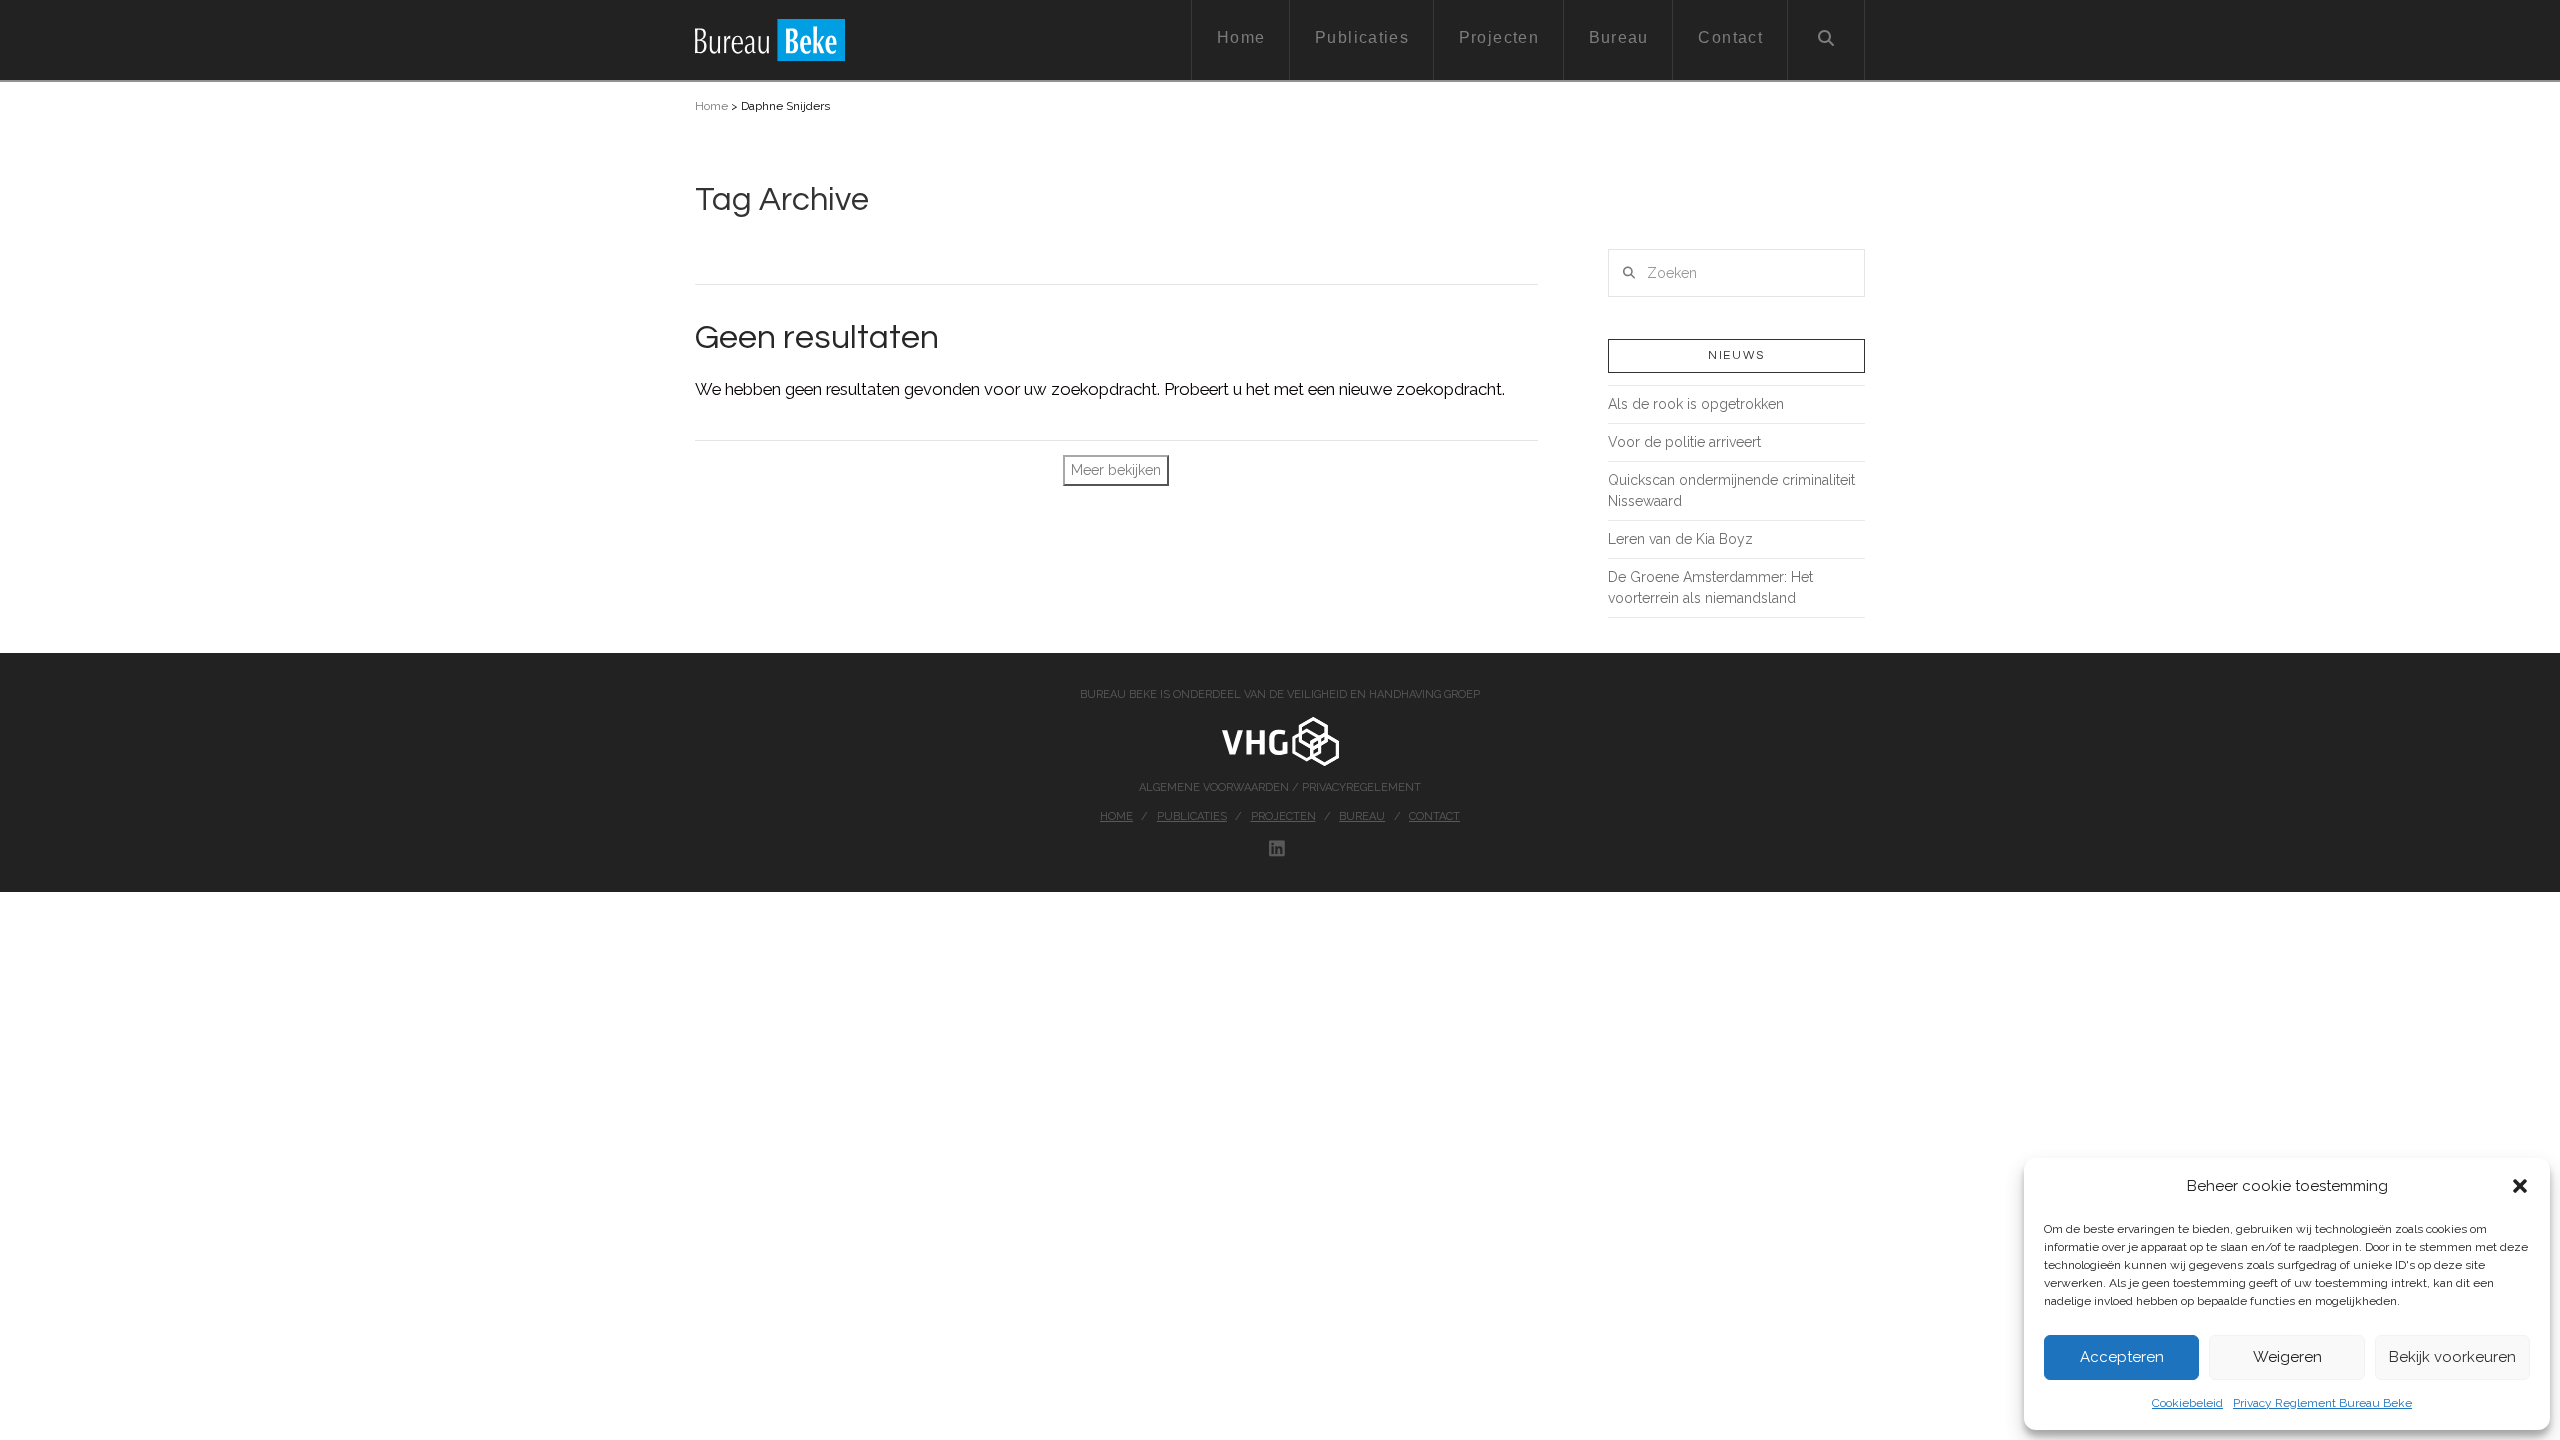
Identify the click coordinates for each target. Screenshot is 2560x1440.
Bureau (1362, 816)
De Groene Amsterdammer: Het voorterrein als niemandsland (1710, 587)
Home (711, 106)
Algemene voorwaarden (1215, 787)
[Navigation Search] (1826, 40)
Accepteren (2122, 1357)
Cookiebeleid (2187, 1403)
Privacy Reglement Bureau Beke (2322, 1403)
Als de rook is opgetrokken (1696, 404)
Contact (1434, 816)
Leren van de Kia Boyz (1680, 539)
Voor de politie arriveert (1684, 442)
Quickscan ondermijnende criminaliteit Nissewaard (1731, 490)
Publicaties (1192, 816)
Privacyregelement (1361, 787)
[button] (2520, 1186)
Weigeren (2287, 1357)
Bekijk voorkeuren (2452, 1357)
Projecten (1283, 816)
